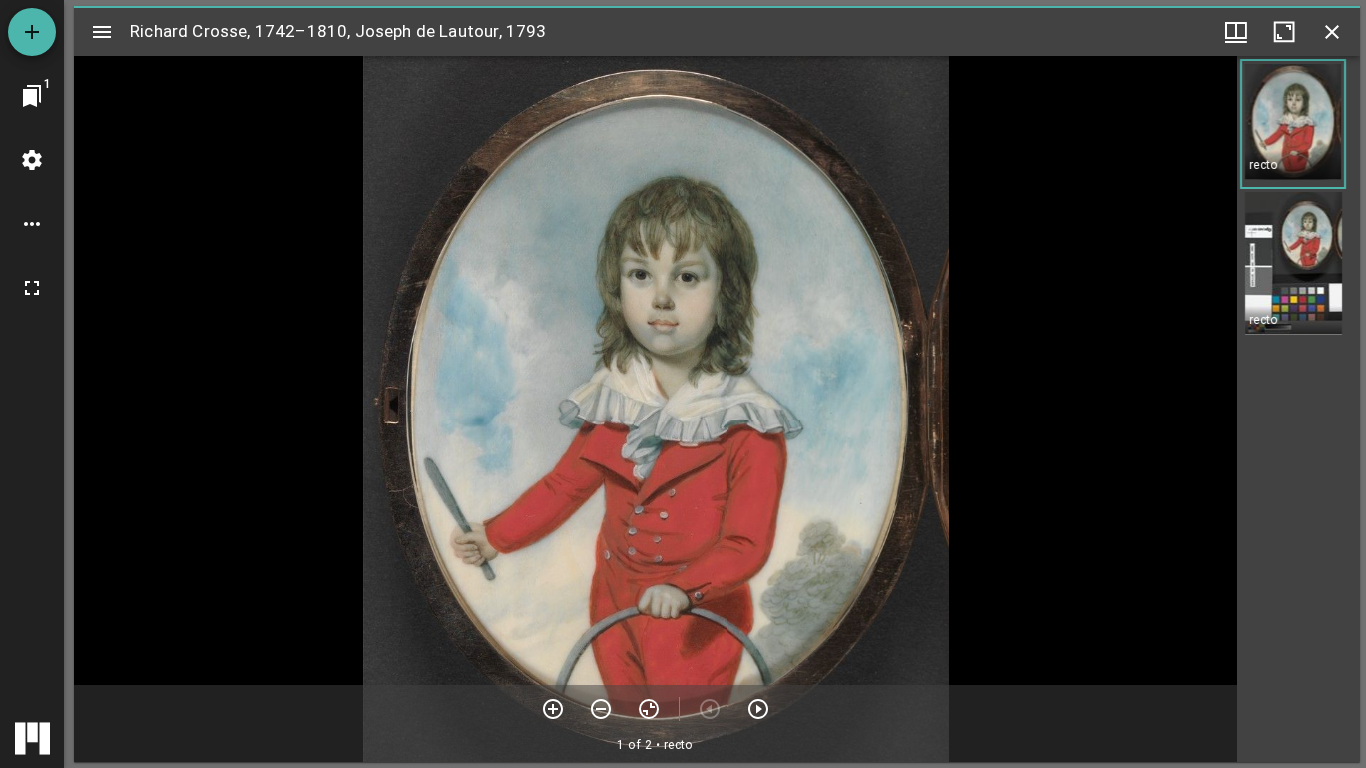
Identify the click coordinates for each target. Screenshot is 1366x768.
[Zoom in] (553, 709)
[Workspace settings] (32, 160)
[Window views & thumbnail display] (1236, 32)
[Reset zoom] (649, 709)
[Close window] (1332, 32)
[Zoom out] (601, 709)
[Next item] (758, 709)
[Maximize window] (1284, 32)
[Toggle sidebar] (102, 32)
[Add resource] (32, 32)
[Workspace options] (32, 224)
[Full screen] (32, 288)
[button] (1293, 124)
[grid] (1298, 409)
